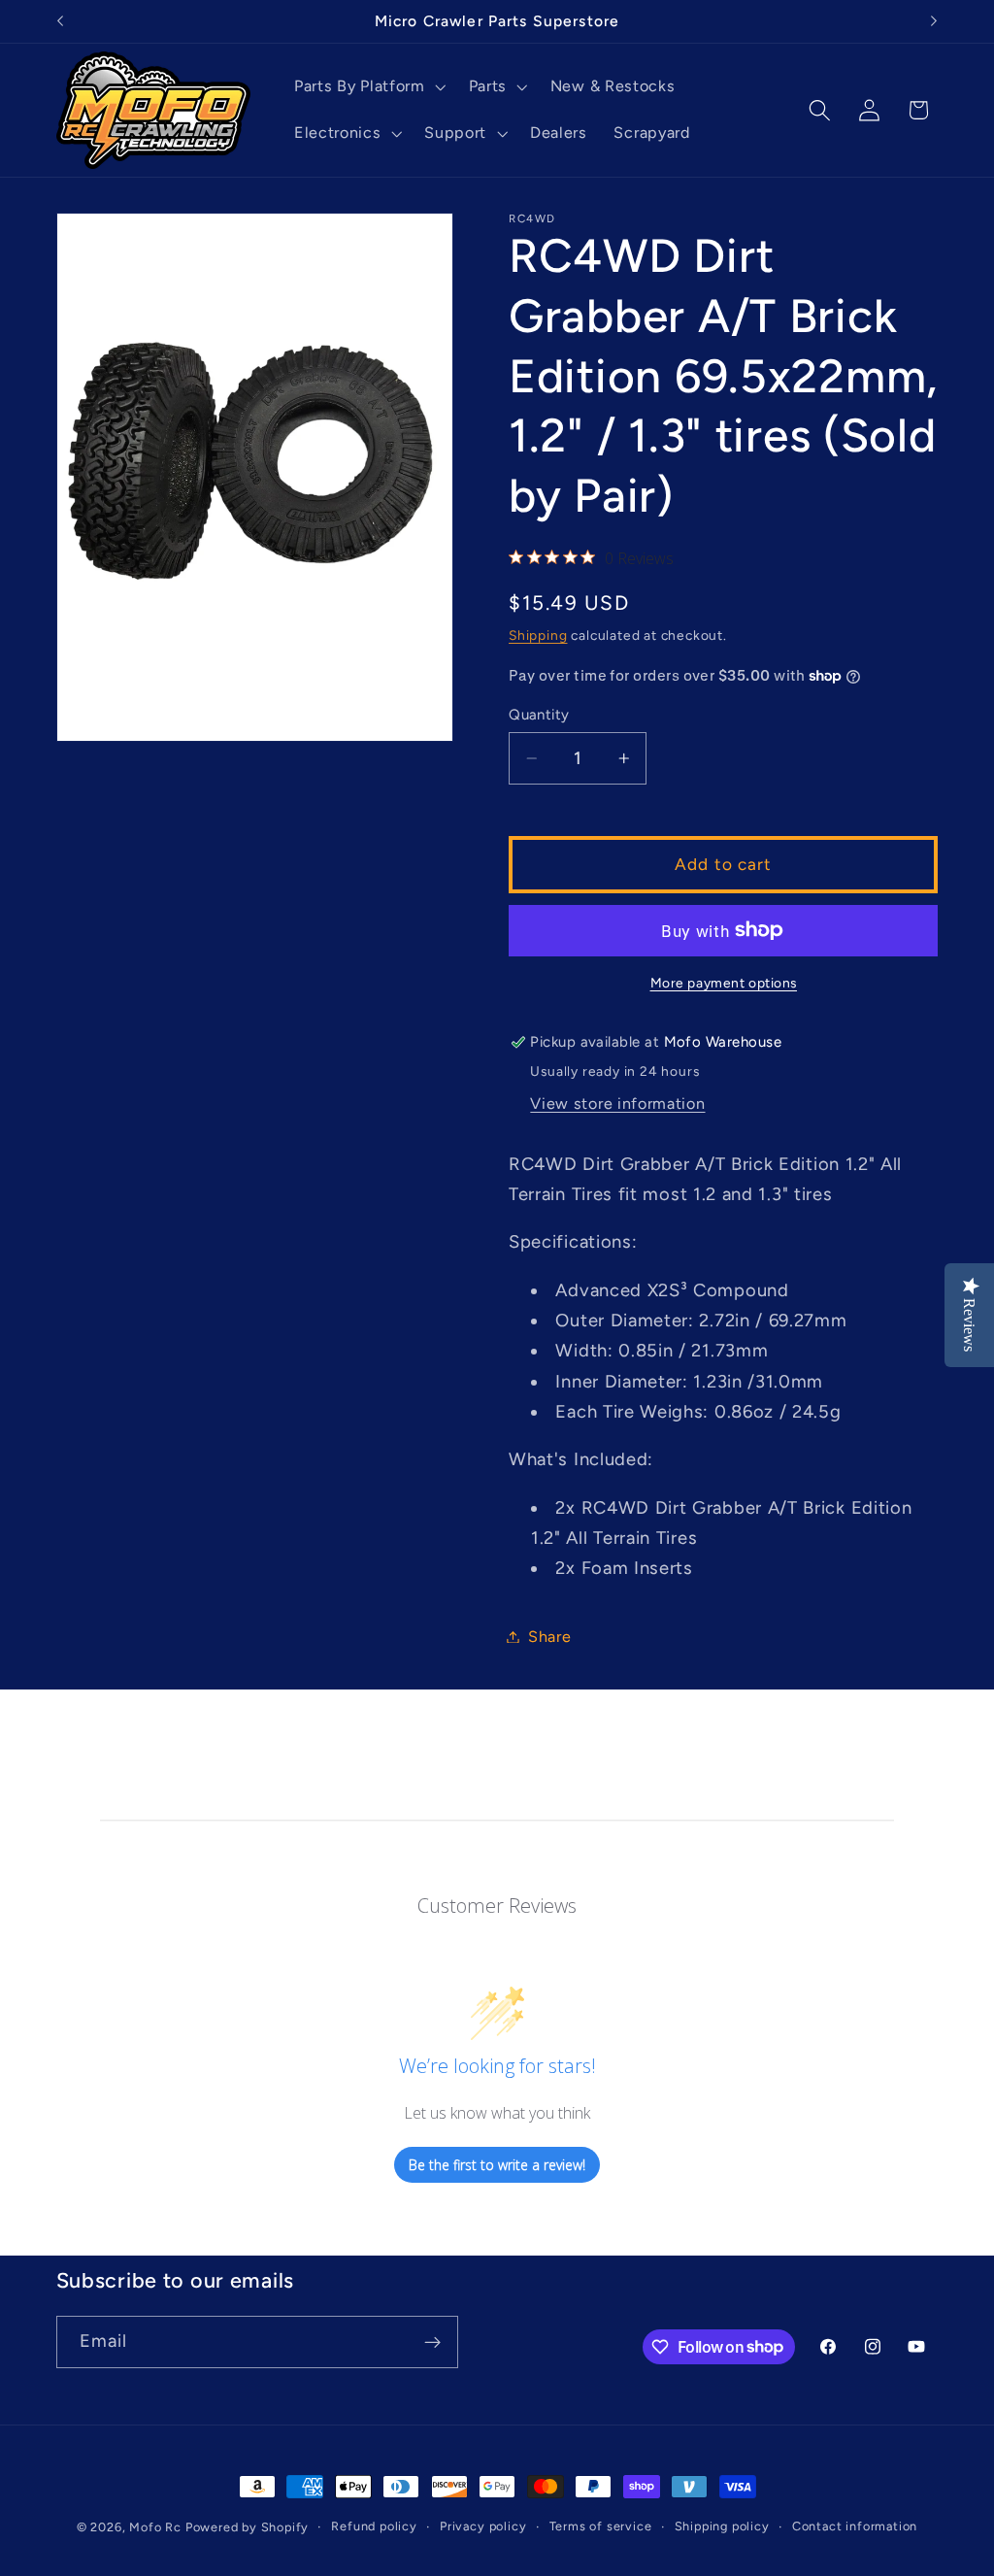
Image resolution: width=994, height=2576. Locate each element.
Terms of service (601, 2526)
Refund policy (374, 2526)
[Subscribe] (432, 2342)
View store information (617, 1104)
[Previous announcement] (60, 21)
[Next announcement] (934, 21)
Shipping (538, 635)
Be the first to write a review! (497, 2165)
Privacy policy (483, 2526)
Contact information (855, 2526)
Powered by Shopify (248, 2527)
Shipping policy (722, 2526)
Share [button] (549, 1637)
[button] (368, 87)
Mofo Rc (155, 2527)
